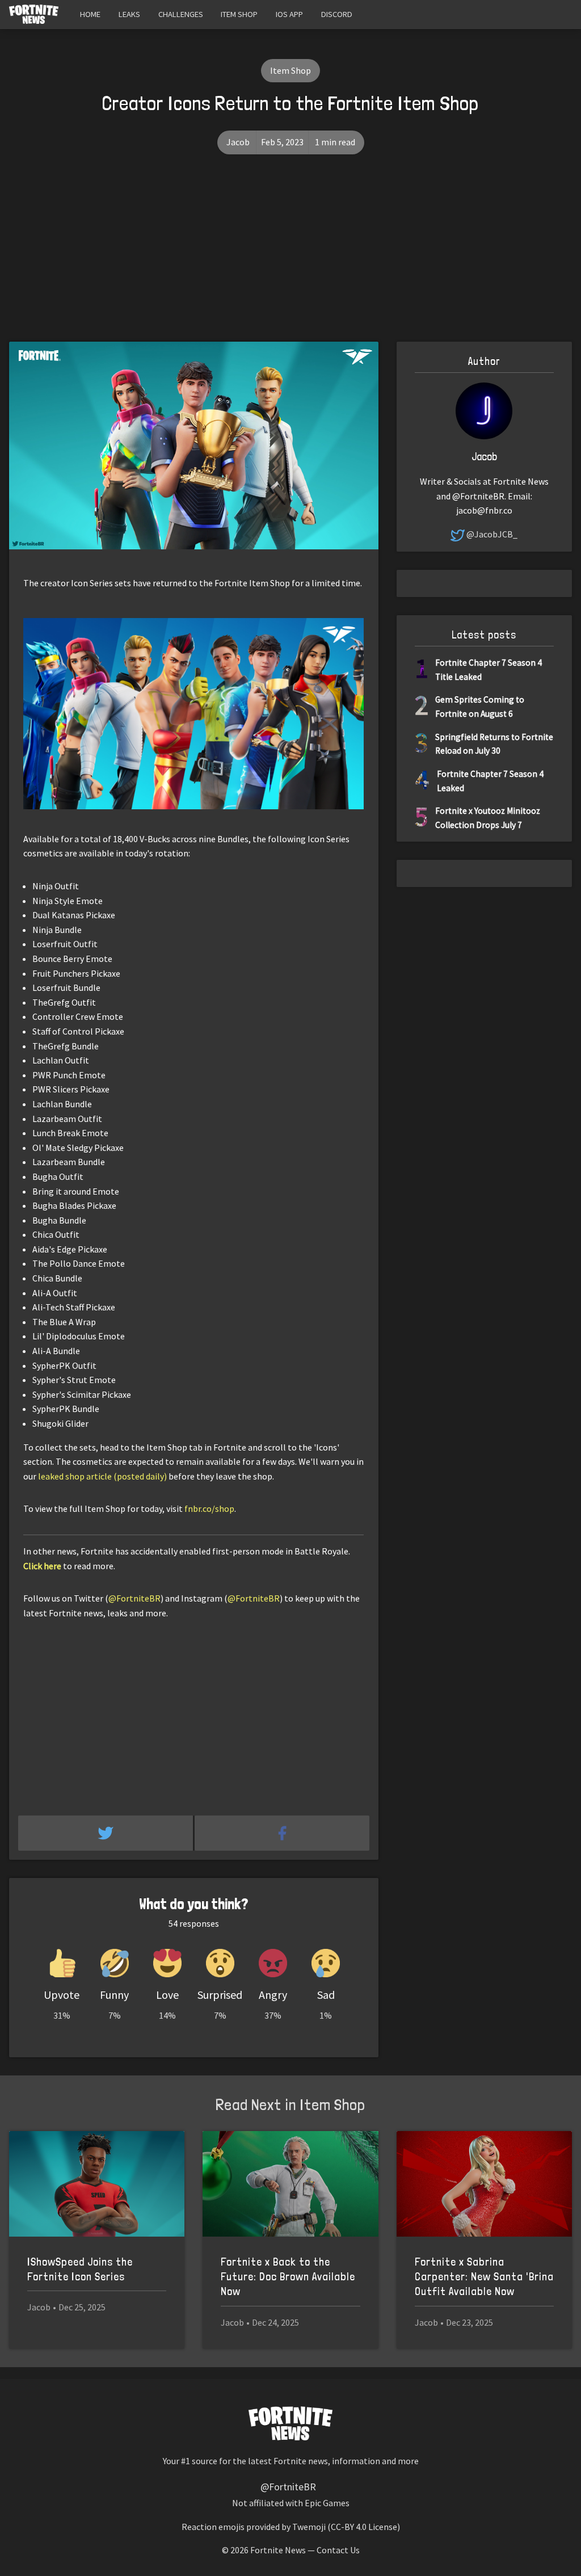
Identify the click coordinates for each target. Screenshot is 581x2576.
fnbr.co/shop (209, 1508)
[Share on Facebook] (282, 1833)
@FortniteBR (134, 1598)
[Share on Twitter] (106, 1833)
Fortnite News (278, 2550)
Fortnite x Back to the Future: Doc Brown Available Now (288, 2277)
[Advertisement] (290, 257)
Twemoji (309, 2527)
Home (90, 14)
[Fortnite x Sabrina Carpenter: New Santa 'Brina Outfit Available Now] (484, 2184)
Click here (42, 1566)
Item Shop (239, 14)
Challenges (181, 14)
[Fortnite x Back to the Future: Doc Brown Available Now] (290, 2184)
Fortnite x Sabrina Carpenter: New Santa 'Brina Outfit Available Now (484, 2277)
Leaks (129, 14)
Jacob (238, 142)
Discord (337, 14)
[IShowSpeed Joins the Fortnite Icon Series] (97, 2184)
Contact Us (338, 2550)
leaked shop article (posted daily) (102, 1476)
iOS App (289, 14)
